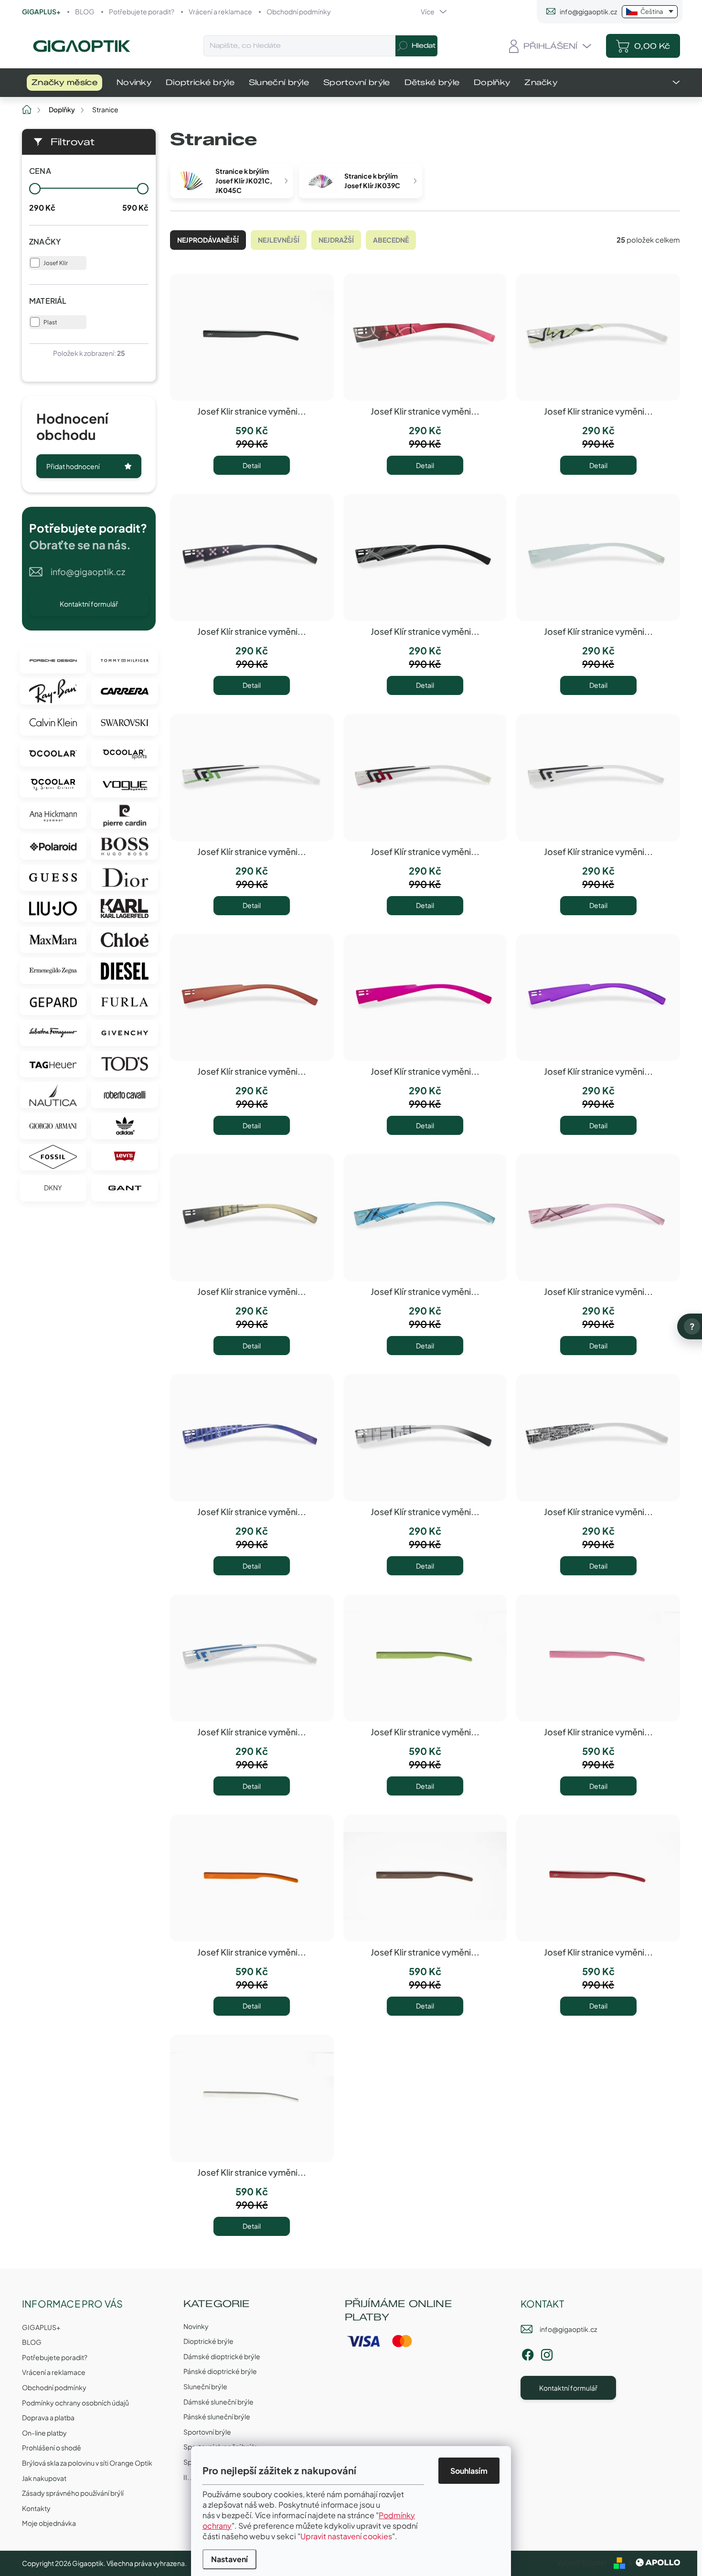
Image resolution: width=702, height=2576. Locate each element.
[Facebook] (528, 2353)
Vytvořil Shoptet (582, 2562)
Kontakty (36, 2508)
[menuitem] (64, 83)
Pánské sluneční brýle (217, 2416)
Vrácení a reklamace (220, 11)
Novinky (196, 2326)
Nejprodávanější (208, 240)
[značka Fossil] (53, 1157)
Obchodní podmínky (299, 11)
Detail (252, 465)
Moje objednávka (49, 2523)
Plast (50, 322)
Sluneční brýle (205, 2386)
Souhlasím (469, 2471)
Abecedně (391, 240)
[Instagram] (547, 2353)
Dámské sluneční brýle (218, 2402)
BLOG (85, 11)
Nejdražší (336, 240)
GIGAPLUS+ (41, 11)
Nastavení (229, 2559)
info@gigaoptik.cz (88, 572)
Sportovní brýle (207, 2432)
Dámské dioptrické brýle (222, 2356)
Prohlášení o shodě (52, 2448)
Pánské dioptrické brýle (220, 2371)
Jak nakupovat (44, 2478)
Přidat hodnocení (73, 466)
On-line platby (44, 2433)
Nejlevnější (279, 240)
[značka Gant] (125, 1188)
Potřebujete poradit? (142, 11)
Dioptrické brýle (208, 2341)
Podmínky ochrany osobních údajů (75, 2403)
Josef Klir (56, 263)
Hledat (424, 46)
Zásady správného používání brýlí (73, 2493)
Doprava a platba (48, 2417)
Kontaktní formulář (89, 604)
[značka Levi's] (125, 1157)
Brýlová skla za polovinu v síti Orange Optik (87, 2463)
